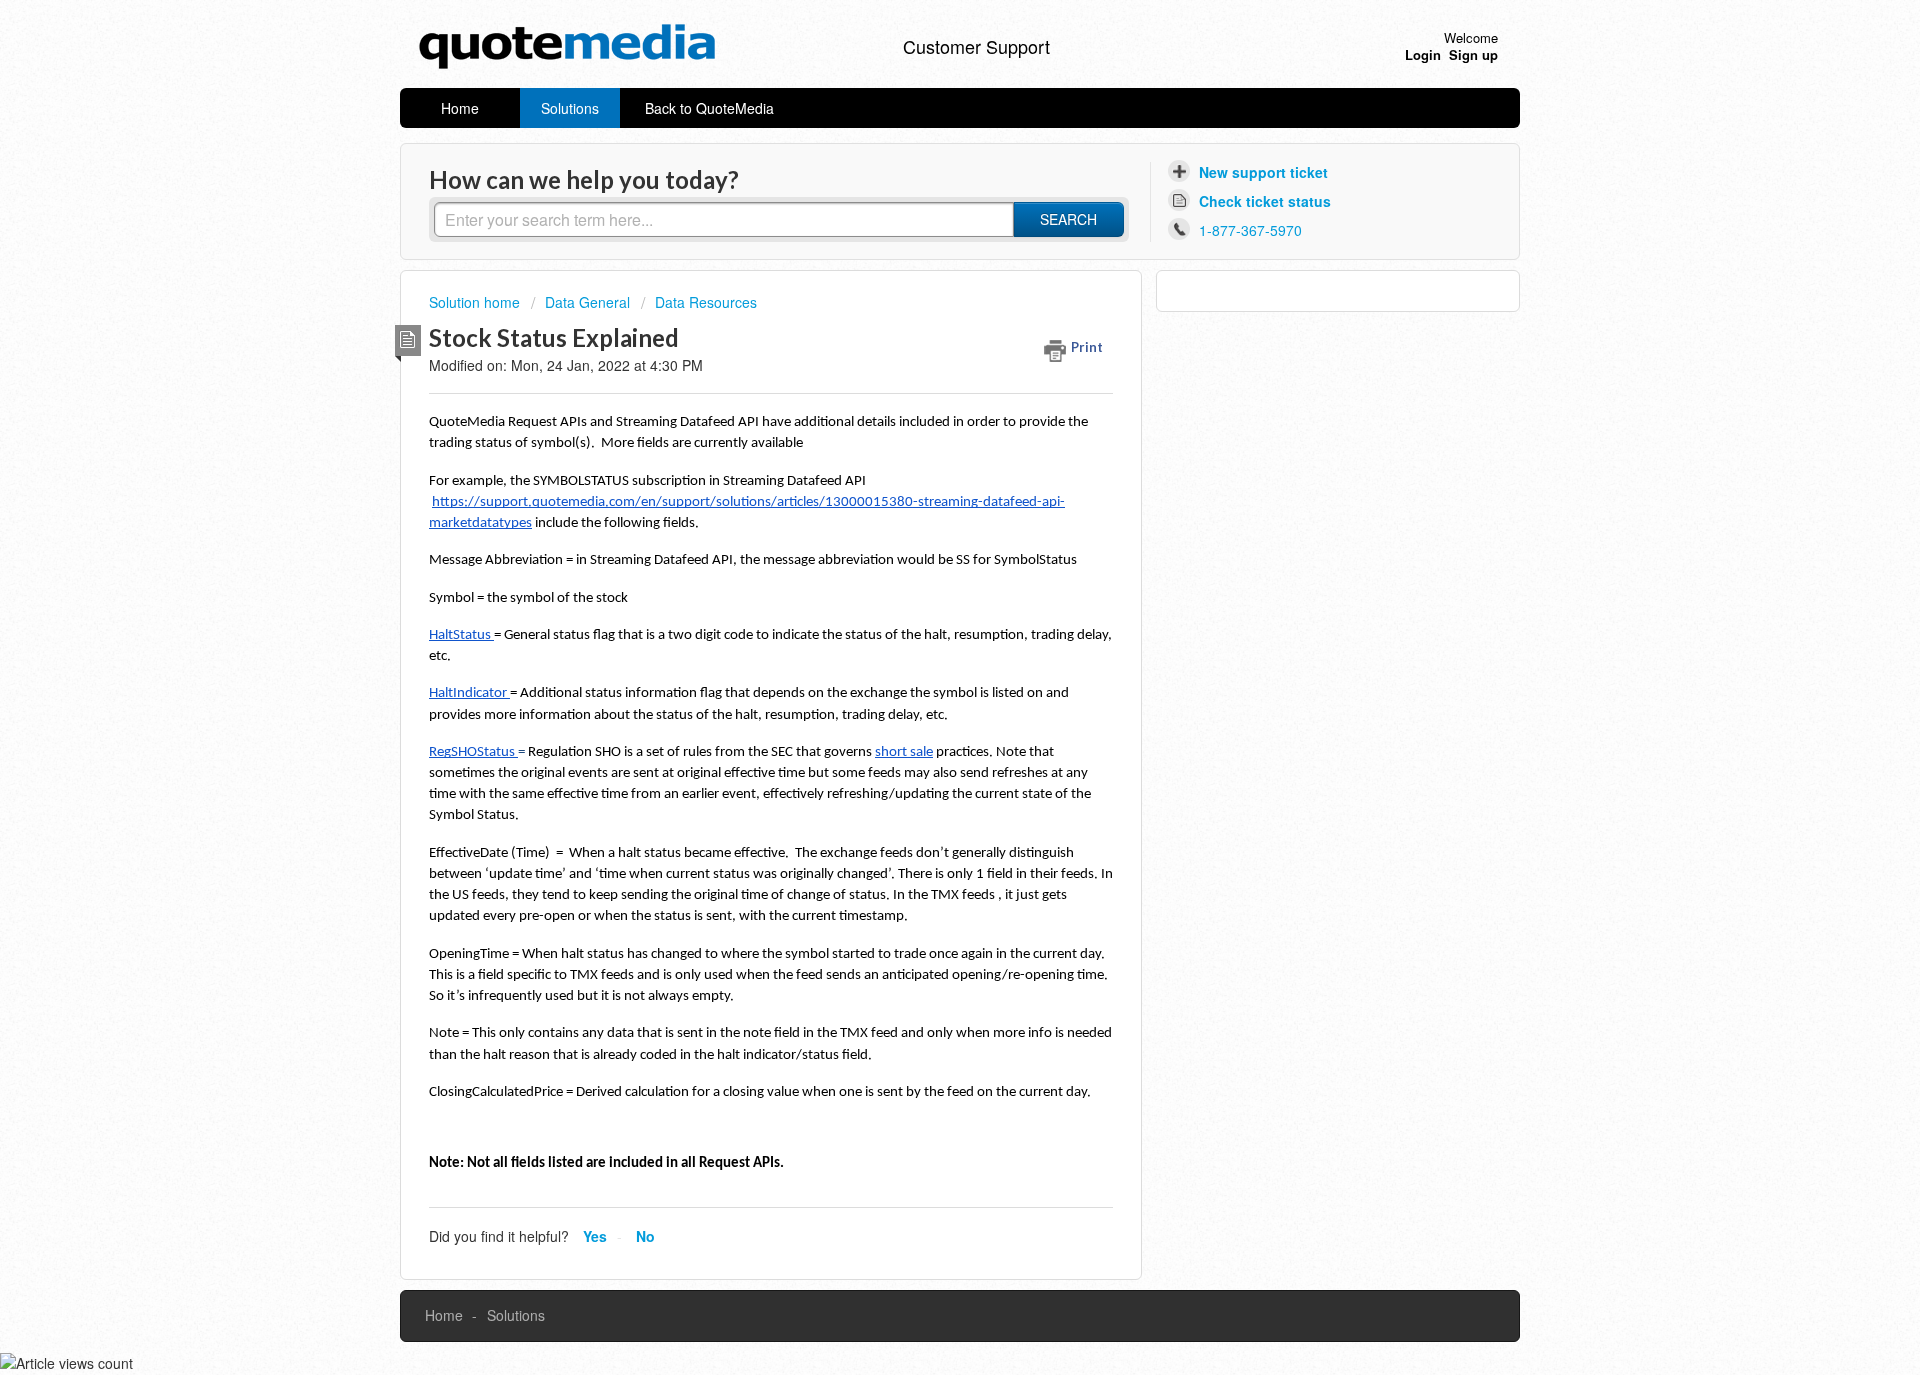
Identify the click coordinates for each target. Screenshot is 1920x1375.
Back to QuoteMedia (709, 108)
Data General (587, 302)
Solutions (570, 108)
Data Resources (706, 302)
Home (460, 108)
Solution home (476, 302)
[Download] (923, 430)
